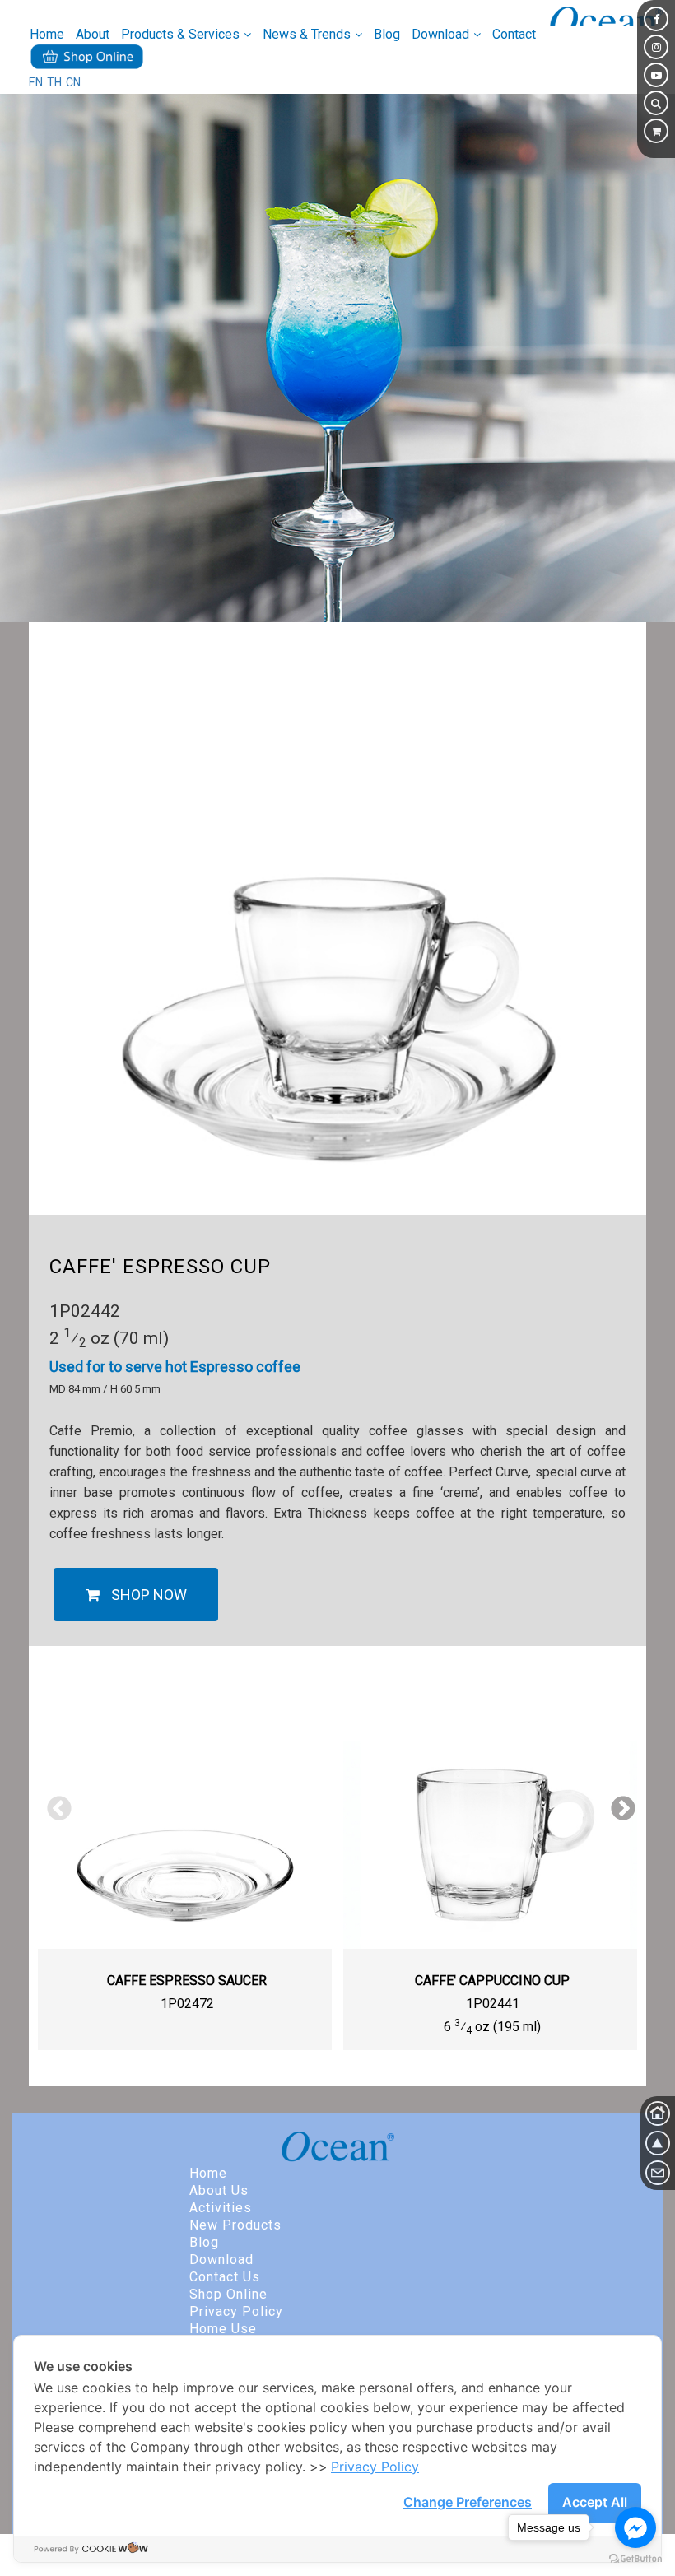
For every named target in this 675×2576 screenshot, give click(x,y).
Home (47, 34)
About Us (219, 2190)
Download (221, 2260)
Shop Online (228, 2294)
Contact (514, 34)
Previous (54, 1803)
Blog (387, 34)
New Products (235, 2225)
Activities (221, 2208)
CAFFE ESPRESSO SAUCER (187, 1981)
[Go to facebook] (635, 2527)
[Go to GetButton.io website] (635, 2559)
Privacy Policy (236, 2311)
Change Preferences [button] (468, 2502)
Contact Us (225, 2277)
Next (617, 1803)
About (93, 34)
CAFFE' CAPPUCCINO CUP (492, 1981)
